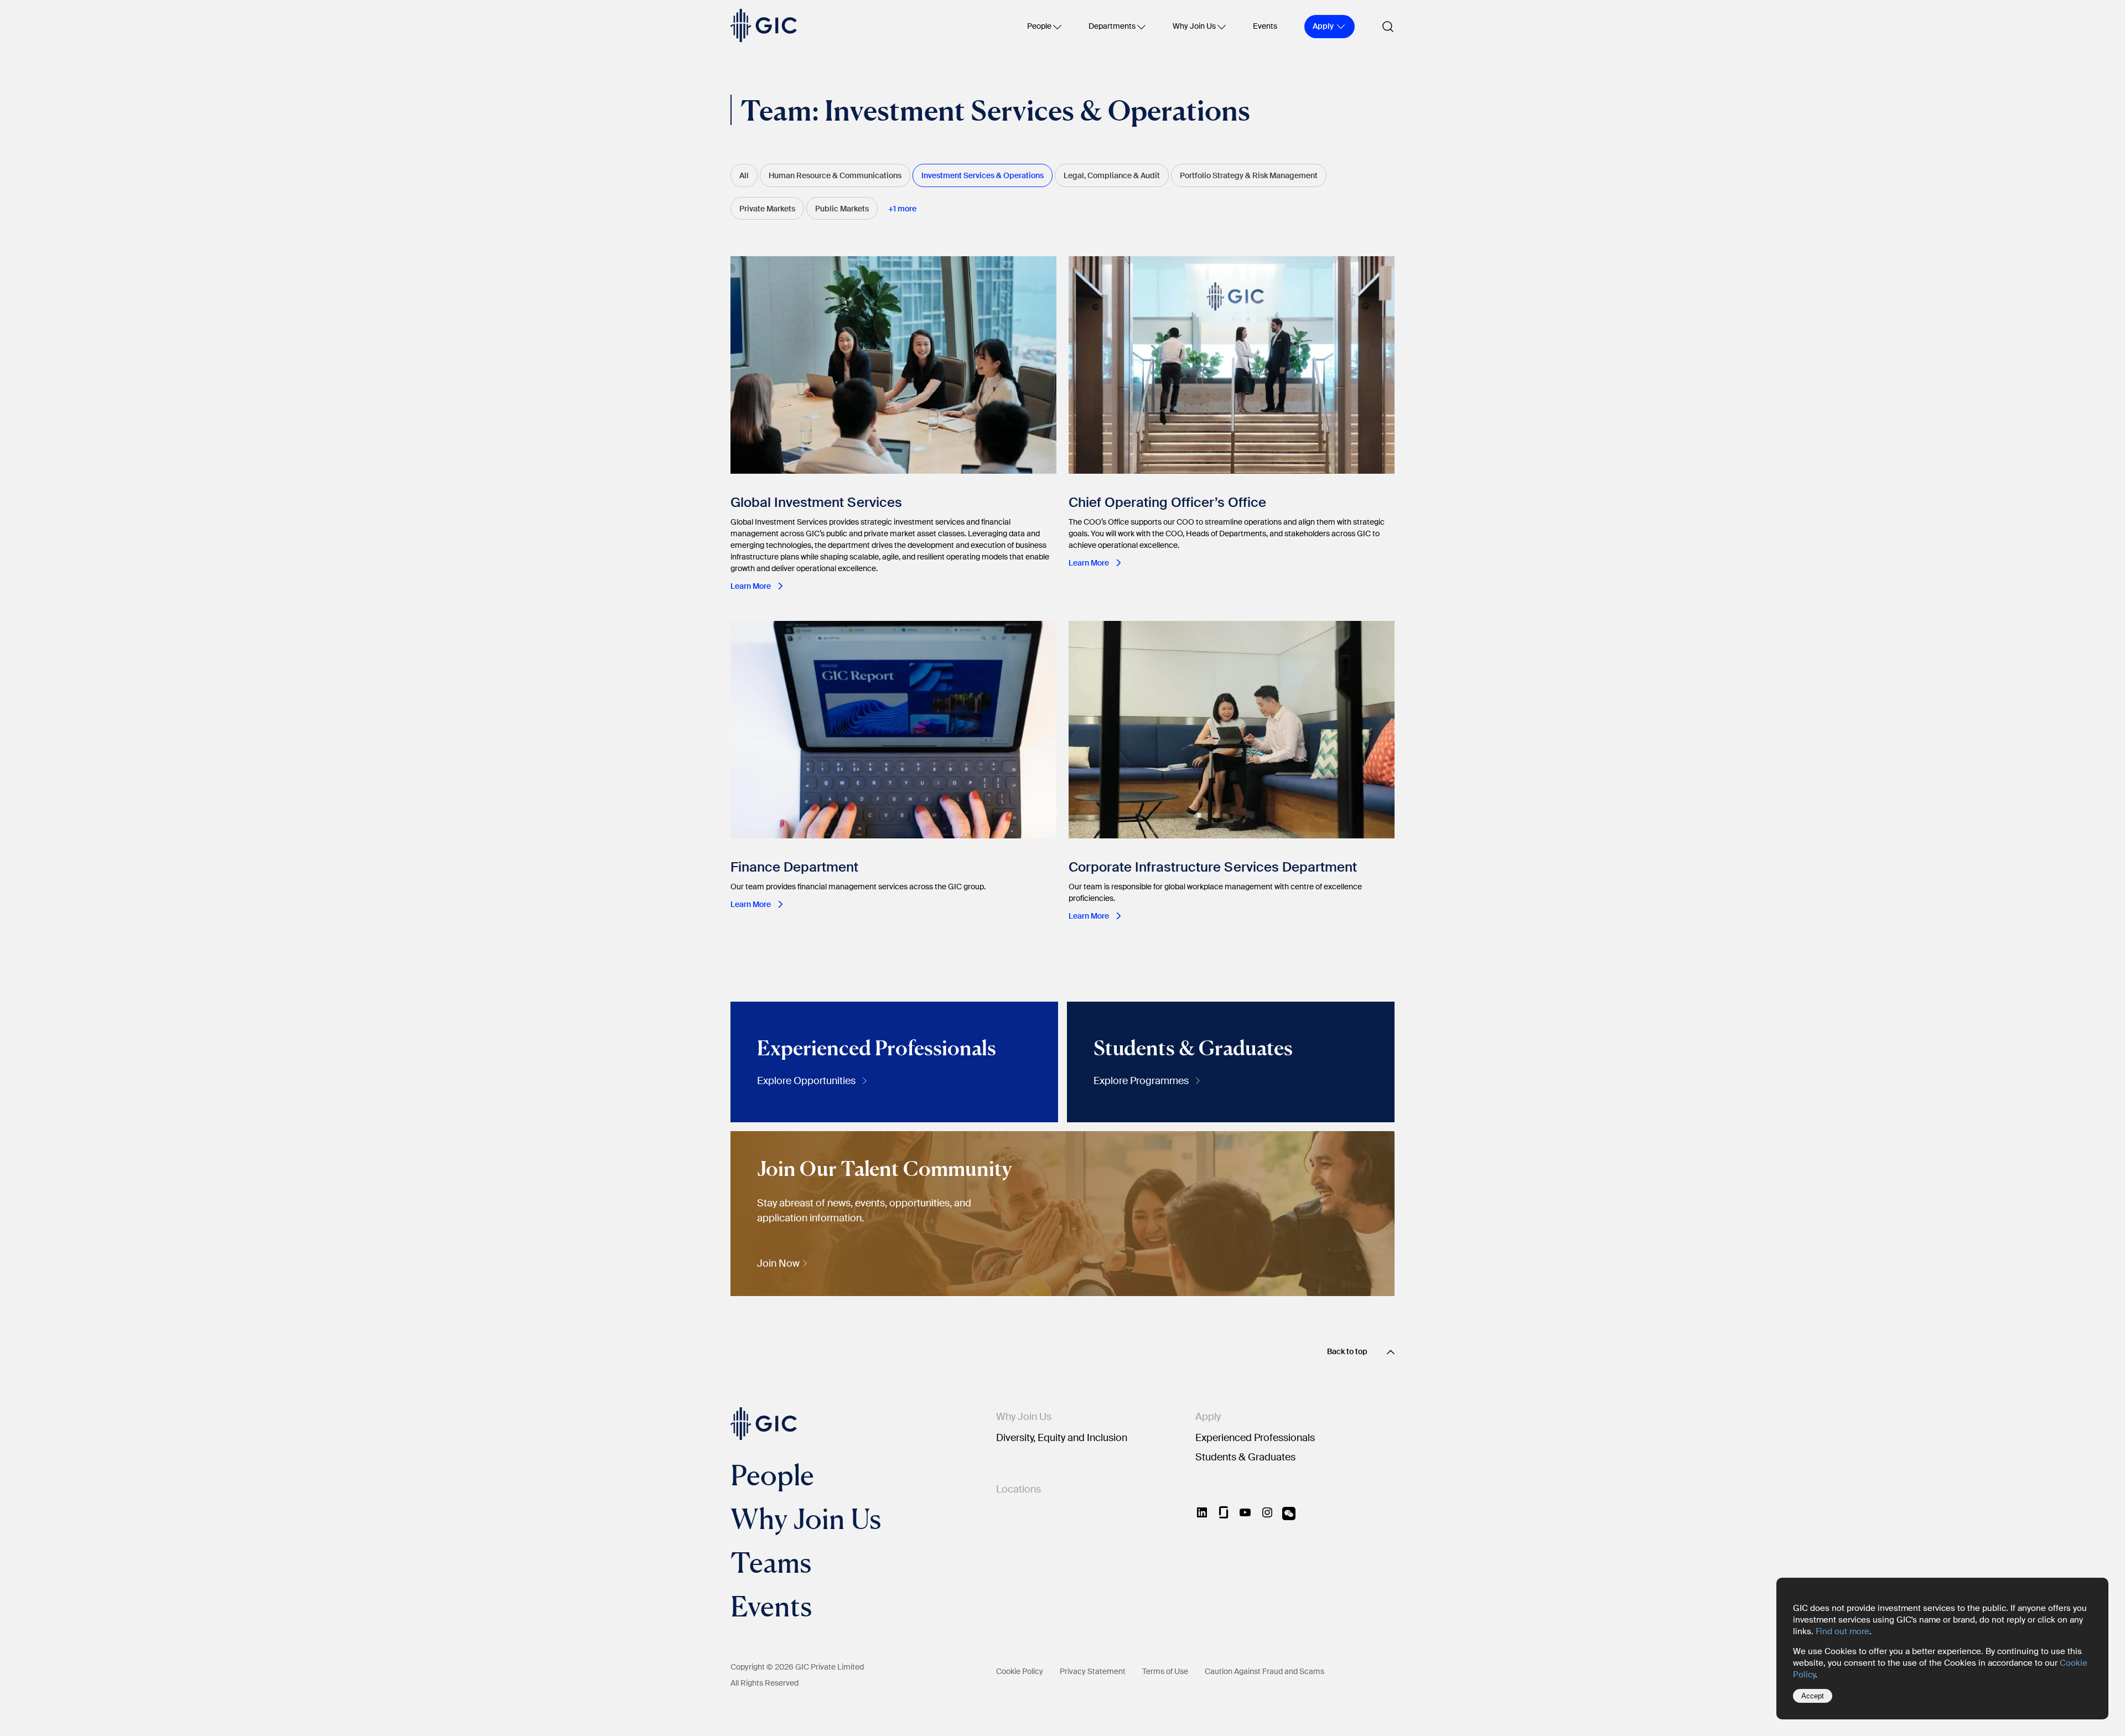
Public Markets (842, 209)
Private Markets (767, 209)
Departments (1112, 26)
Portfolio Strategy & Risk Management (1249, 175)
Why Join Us (1194, 26)
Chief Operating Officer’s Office (1171, 502)
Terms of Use (1165, 1671)
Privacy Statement (1093, 1671)
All (744, 175)
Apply (1208, 1417)
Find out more (1842, 1631)
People (1039, 26)
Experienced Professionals (1255, 1438)
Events (1265, 26)
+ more (902, 209)
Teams (771, 1562)
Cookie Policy (1020, 1671)
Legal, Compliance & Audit (1112, 175)
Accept (1813, 1696)
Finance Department (794, 867)
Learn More (751, 586)
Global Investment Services (816, 502)
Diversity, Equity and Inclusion (1062, 1438)
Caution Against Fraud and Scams (1264, 1671)
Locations (1019, 1489)
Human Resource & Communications (835, 175)
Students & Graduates (1245, 1457)
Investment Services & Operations (983, 175)
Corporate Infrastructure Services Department (1213, 867)
